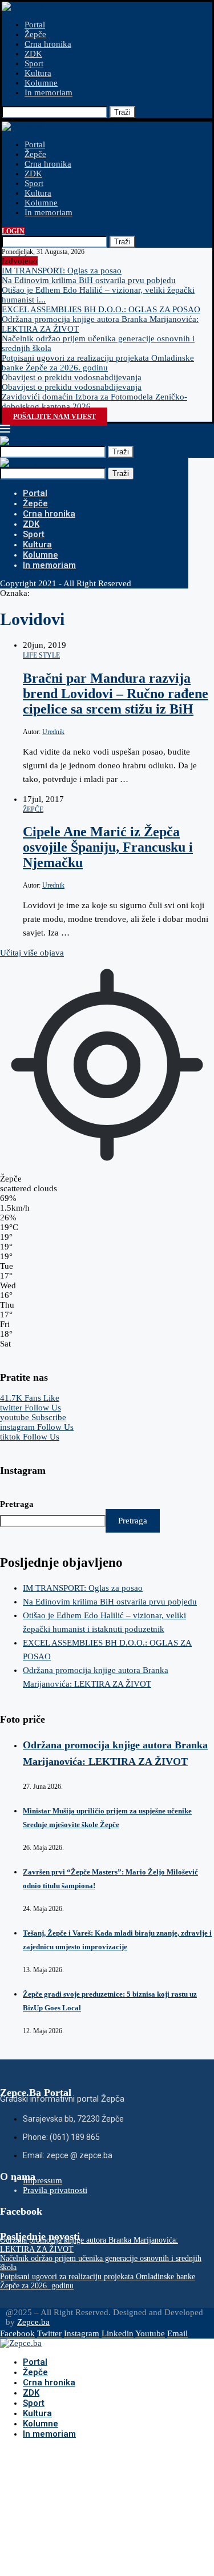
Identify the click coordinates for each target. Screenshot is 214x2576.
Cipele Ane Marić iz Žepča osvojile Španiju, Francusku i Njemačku (108, 847)
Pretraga (17, 1504)
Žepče (35, 34)
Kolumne (41, 83)
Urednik (53, 732)
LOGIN (13, 231)
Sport (34, 63)
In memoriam (49, 92)
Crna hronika (48, 44)
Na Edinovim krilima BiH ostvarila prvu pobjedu (89, 280)
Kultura (38, 73)
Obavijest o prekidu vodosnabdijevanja (72, 377)
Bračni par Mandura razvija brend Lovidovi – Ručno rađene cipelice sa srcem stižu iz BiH (116, 694)
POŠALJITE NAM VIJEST (54, 417)
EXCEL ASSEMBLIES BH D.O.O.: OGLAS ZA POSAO (101, 309)
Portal (35, 25)
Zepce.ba (33, 2322)
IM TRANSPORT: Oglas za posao (62, 271)
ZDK (33, 54)
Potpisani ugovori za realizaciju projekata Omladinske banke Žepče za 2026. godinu (98, 363)
